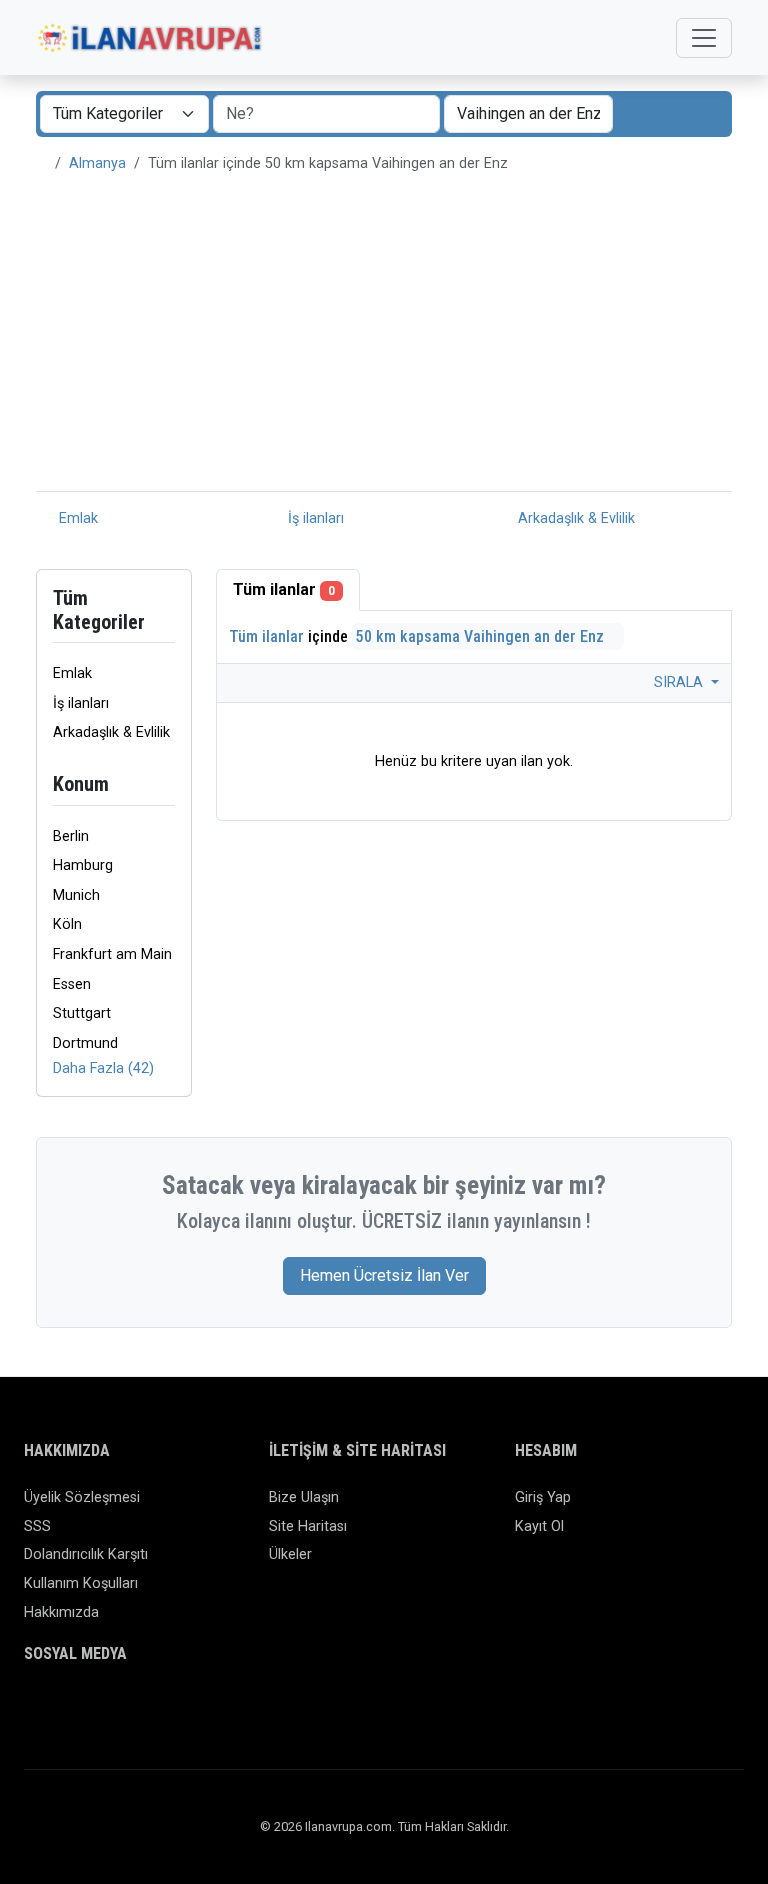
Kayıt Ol (539, 1526)
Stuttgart (82, 1013)
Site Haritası (308, 1526)
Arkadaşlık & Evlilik (574, 518)
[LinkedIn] (123, 1709)
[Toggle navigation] (704, 38)
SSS (37, 1526)
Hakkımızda (61, 1612)
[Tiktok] (152, 1709)
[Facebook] (36, 1709)
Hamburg (83, 865)
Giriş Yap (543, 1497)
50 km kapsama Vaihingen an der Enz (482, 636)
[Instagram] (94, 1709)
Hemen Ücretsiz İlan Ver (384, 1275)
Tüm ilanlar (284, 589)
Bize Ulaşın (304, 1497)
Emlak (76, 518)
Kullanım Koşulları (81, 1583)
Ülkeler (290, 1554)
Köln (67, 924)
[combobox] (528, 114)
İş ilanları (314, 518)
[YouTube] (181, 1709)
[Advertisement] (384, 341)
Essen (72, 984)
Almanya (97, 163)
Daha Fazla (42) (103, 1068)
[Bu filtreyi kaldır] (167, 784)
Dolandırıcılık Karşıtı (86, 1554)
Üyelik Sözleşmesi (82, 1497)
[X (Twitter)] (65, 1709)
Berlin (71, 836)
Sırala (680, 682)
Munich (76, 895)
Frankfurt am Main (112, 954)
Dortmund (85, 1043)
